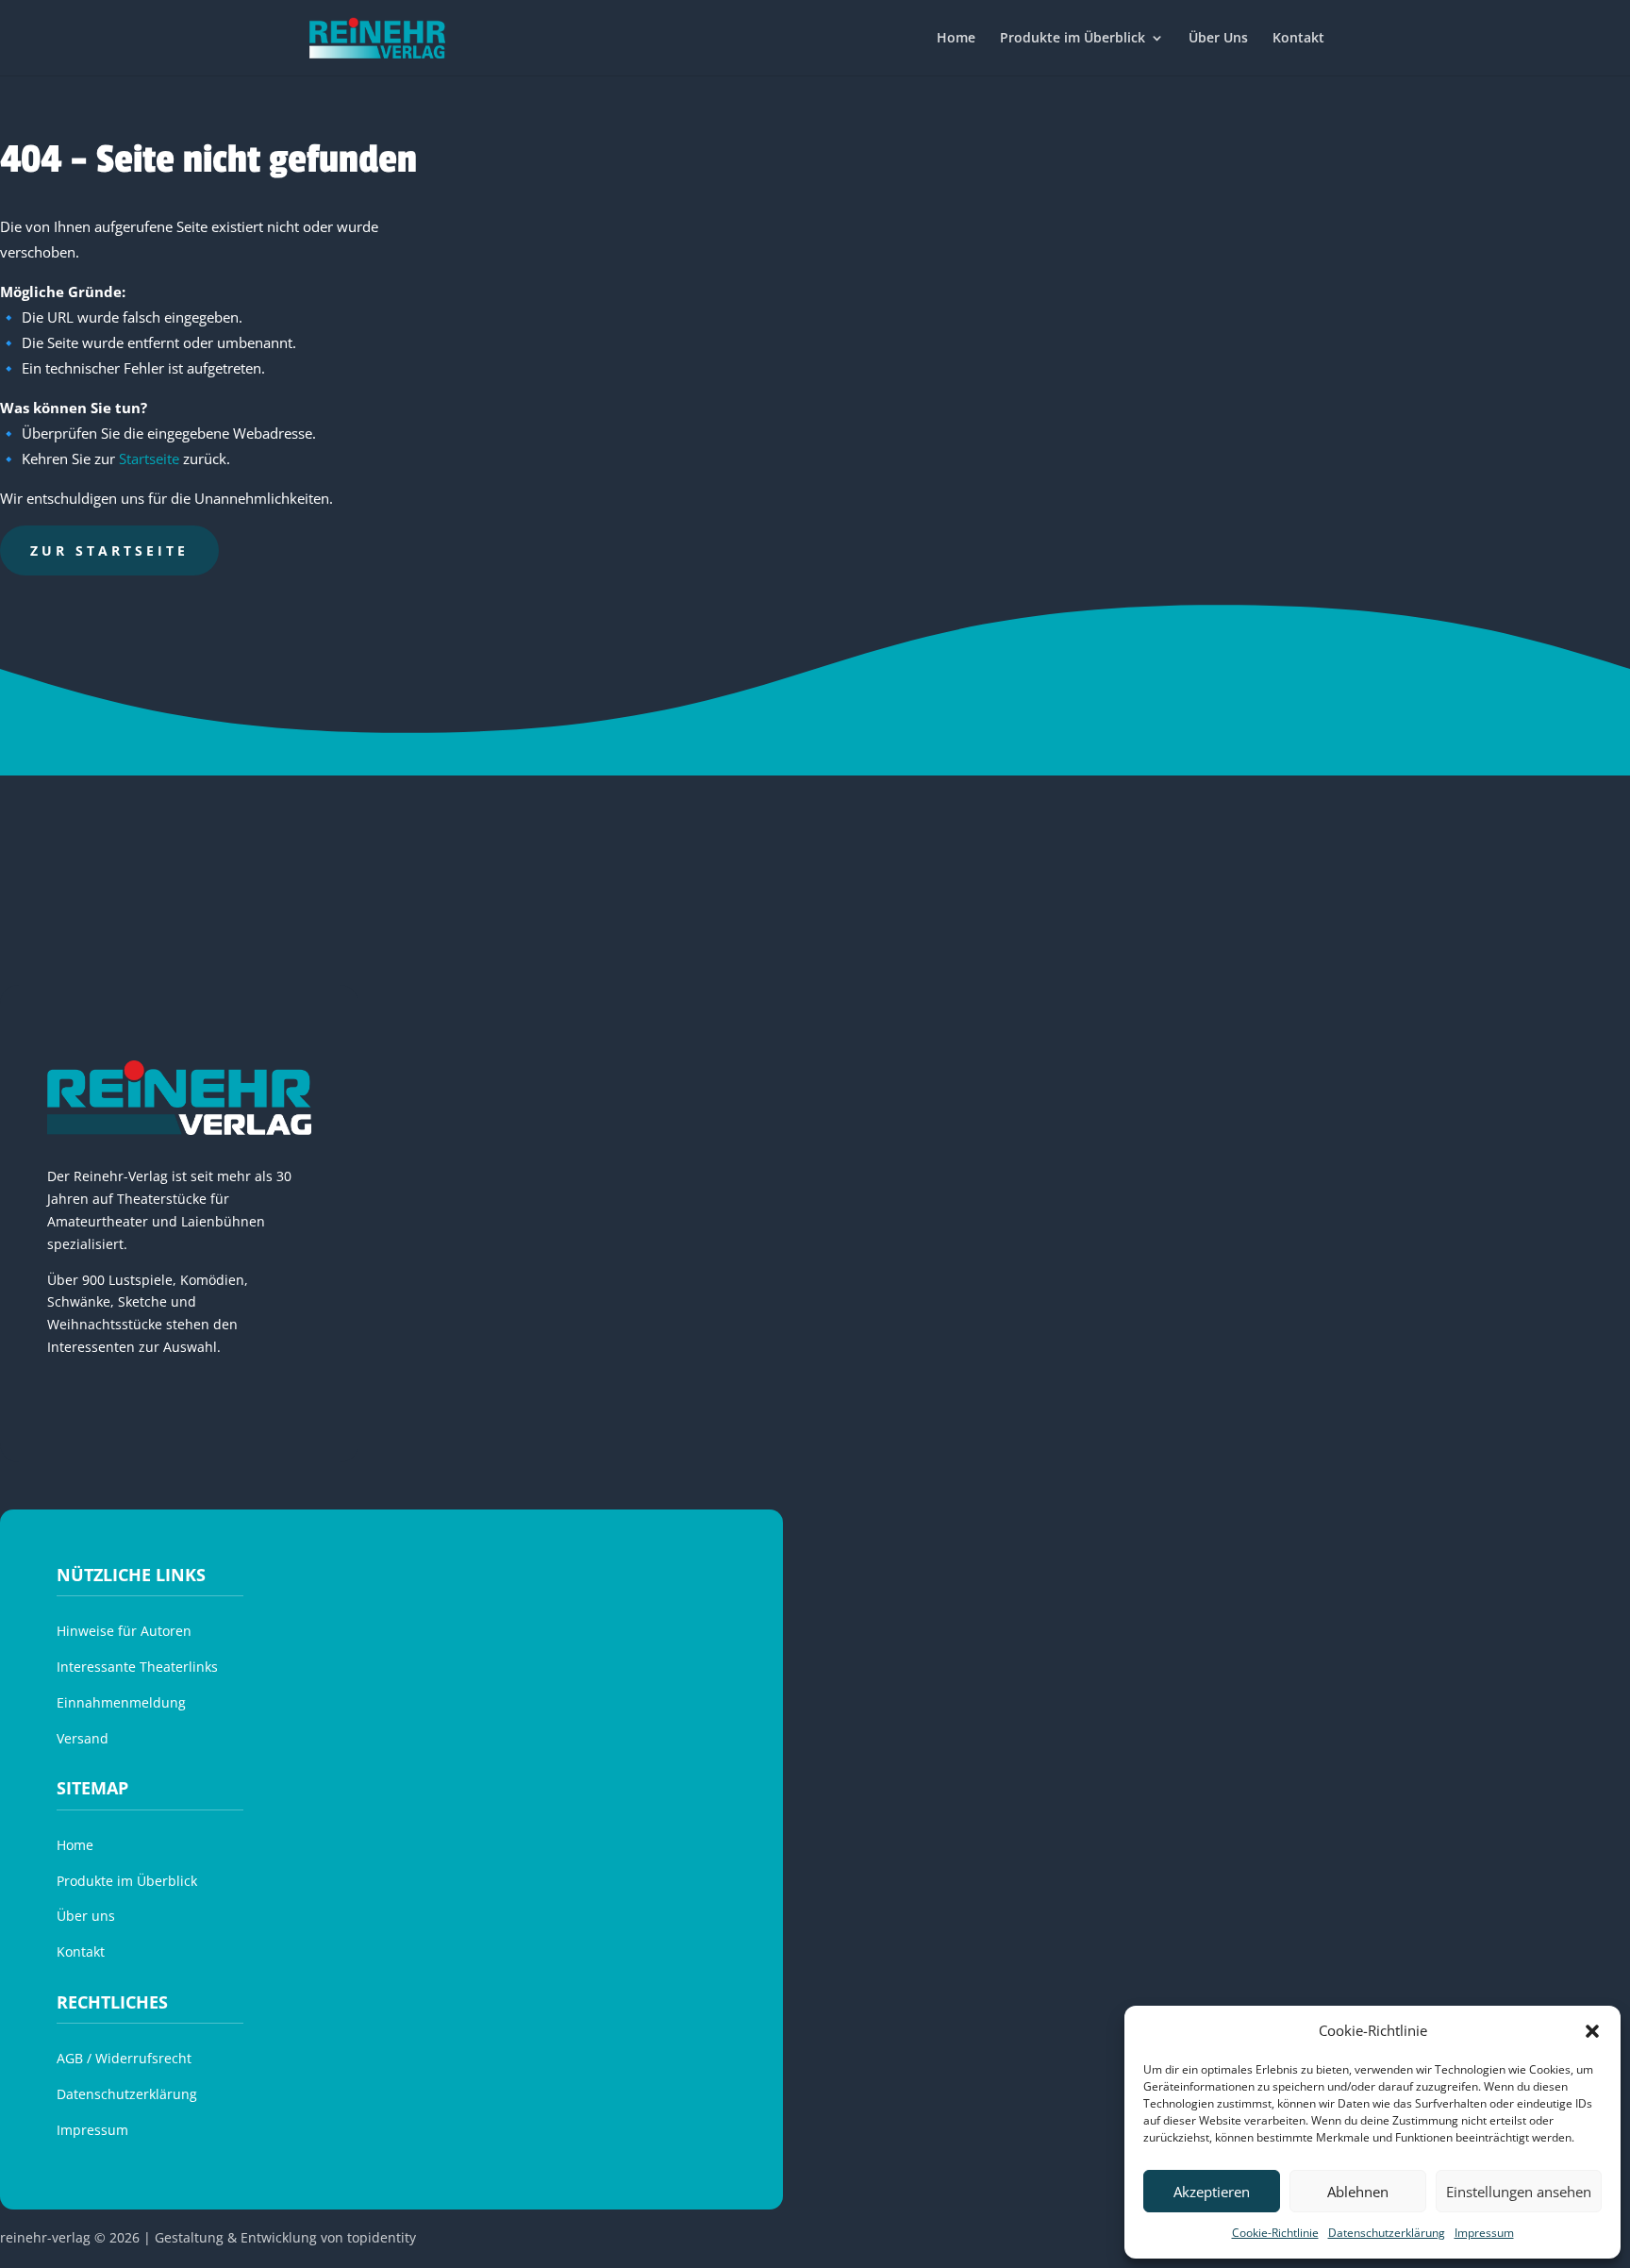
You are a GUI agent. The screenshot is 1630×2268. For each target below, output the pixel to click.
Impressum (1484, 2233)
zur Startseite (109, 550)
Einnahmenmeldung (121, 1702)
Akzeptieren (1212, 2192)
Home (956, 39)
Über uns (86, 1916)
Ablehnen (1358, 2192)
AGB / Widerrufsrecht (124, 2058)
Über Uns (1218, 39)
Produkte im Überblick (1073, 39)
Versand (83, 1738)
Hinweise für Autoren (124, 1631)
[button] (1592, 2031)
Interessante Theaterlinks (137, 1667)
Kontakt (1298, 39)
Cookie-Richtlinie (1275, 2233)
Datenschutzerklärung (1387, 2233)
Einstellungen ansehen (1519, 2192)
